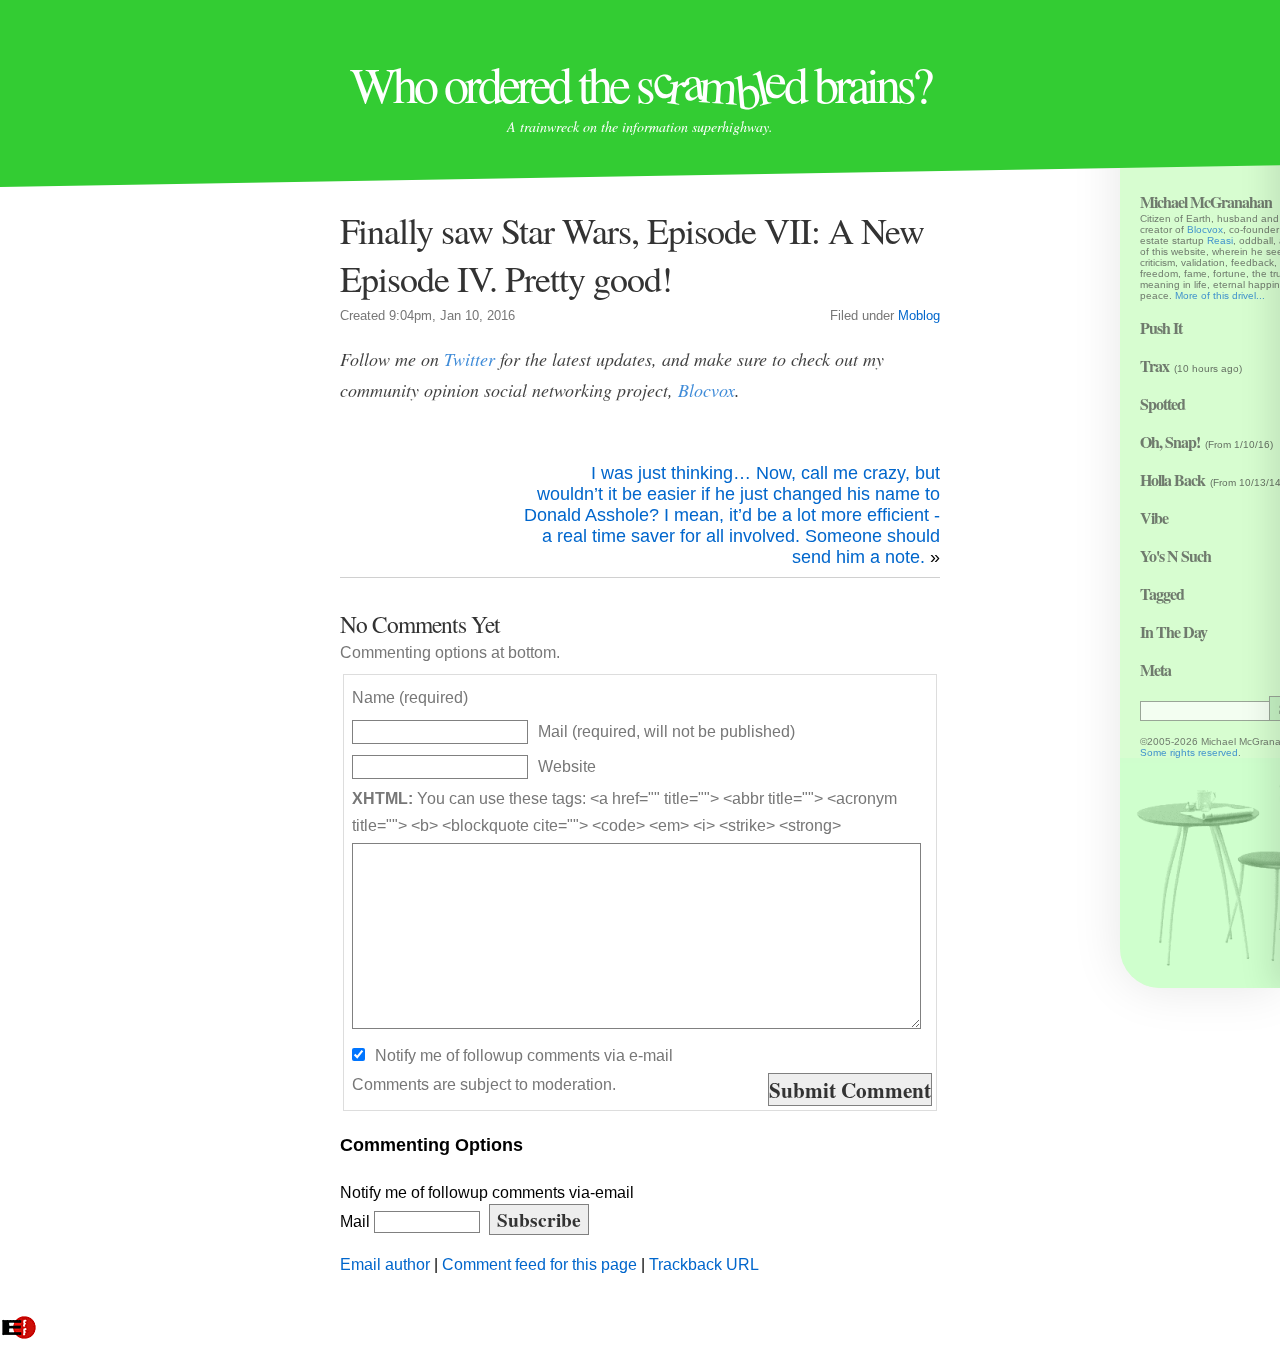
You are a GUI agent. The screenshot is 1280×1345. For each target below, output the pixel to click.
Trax (1154, 365)
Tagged (1162, 593)
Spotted (1162, 403)
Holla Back (1172, 479)
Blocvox (706, 390)
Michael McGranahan (1206, 201)
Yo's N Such (1175, 555)
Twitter (469, 359)
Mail (357, 1221)
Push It (1161, 327)
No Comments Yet (420, 624)
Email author (385, 1264)
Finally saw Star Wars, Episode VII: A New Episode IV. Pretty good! (632, 254)
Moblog (919, 316)
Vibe (1154, 517)
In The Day (1173, 631)
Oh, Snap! (1170, 441)
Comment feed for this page (539, 1264)
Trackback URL (704, 1264)
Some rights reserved (1189, 752)
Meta (1155, 669)
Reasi (1220, 240)
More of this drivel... (1220, 295)
